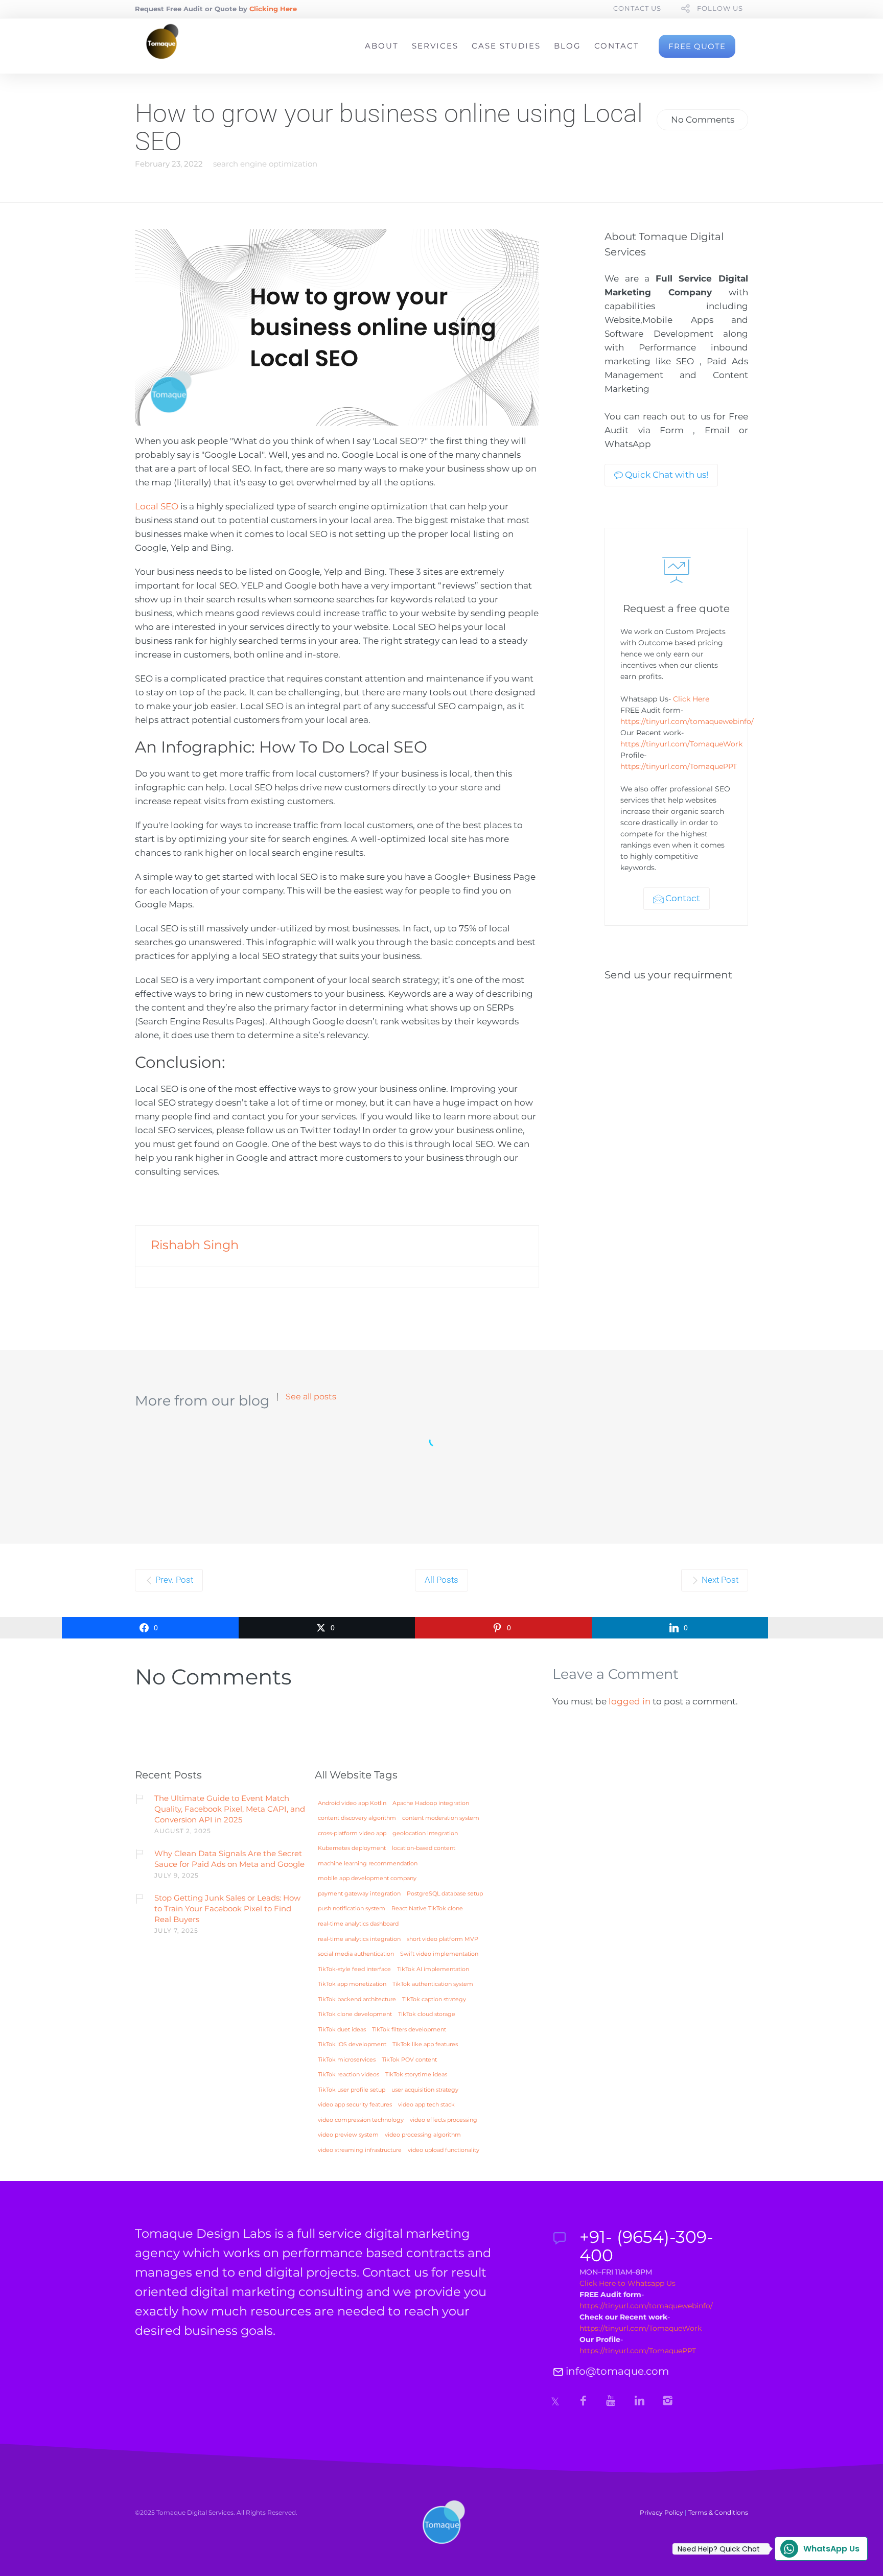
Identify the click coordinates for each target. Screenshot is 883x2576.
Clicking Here (273, 9)
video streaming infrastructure (360, 2150)
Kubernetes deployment (352, 1848)
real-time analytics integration (359, 1939)
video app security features (355, 2105)
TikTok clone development (355, 2015)
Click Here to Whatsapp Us (628, 2283)
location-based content (424, 1848)
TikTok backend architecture (357, 2000)
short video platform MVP (443, 1939)
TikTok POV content (409, 2060)
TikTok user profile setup (352, 2090)
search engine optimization (265, 164)
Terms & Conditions (718, 2512)
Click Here (691, 699)
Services (435, 46)
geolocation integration (425, 1834)
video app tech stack (426, 2105)
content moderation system (441, 1818)
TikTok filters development (409, 2030)
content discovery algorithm (357, 1818)
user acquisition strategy (425, 2090)
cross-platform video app (352, 1834)
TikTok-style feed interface (354, 1970)
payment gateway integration (359, 1894)
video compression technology (361, 2120)
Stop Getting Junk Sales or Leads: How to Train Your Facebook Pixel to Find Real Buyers (227, 1908)
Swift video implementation (439, 1954)
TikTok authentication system (433, 1984)
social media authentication (356, 1954)
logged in (630, 1701)
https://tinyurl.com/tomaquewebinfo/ (687, 721)
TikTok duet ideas (342, 2030)
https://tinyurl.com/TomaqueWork (681, 744)
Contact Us (637, 8)
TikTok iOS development (352, 2045)
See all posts (311, 1397)
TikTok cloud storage (427, 2015)
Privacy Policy (661, 2512)
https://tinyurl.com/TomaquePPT (680, 766)
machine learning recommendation (368, 1864)
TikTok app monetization (352, 1984)
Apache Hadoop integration (431, 1804)
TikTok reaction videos (348, 2075)
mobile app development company (367, 1879)
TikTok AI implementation (433, 1970)
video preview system (348, 2135)
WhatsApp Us (817, 2549)
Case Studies (506, 46)
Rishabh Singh (195, 1245)
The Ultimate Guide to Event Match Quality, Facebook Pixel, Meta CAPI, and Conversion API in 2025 (230, 1809)
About (382, 46)
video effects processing (444, 2120)
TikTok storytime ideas (416, 2075)
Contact (617, 46)
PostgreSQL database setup (445, 1894)
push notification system (352, 1909)
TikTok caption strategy (434, 2000)
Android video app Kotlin (352, 1804)
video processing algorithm (423, 2135)
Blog (567, 46)
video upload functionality (444, 2150)
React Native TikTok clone (427, 1909)
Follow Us (720, 8)
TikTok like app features (425, 2045)
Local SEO (157, 506)
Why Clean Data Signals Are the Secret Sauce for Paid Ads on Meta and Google (229, 1859)
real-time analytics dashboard (358, 1924)
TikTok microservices (347, 2060)
